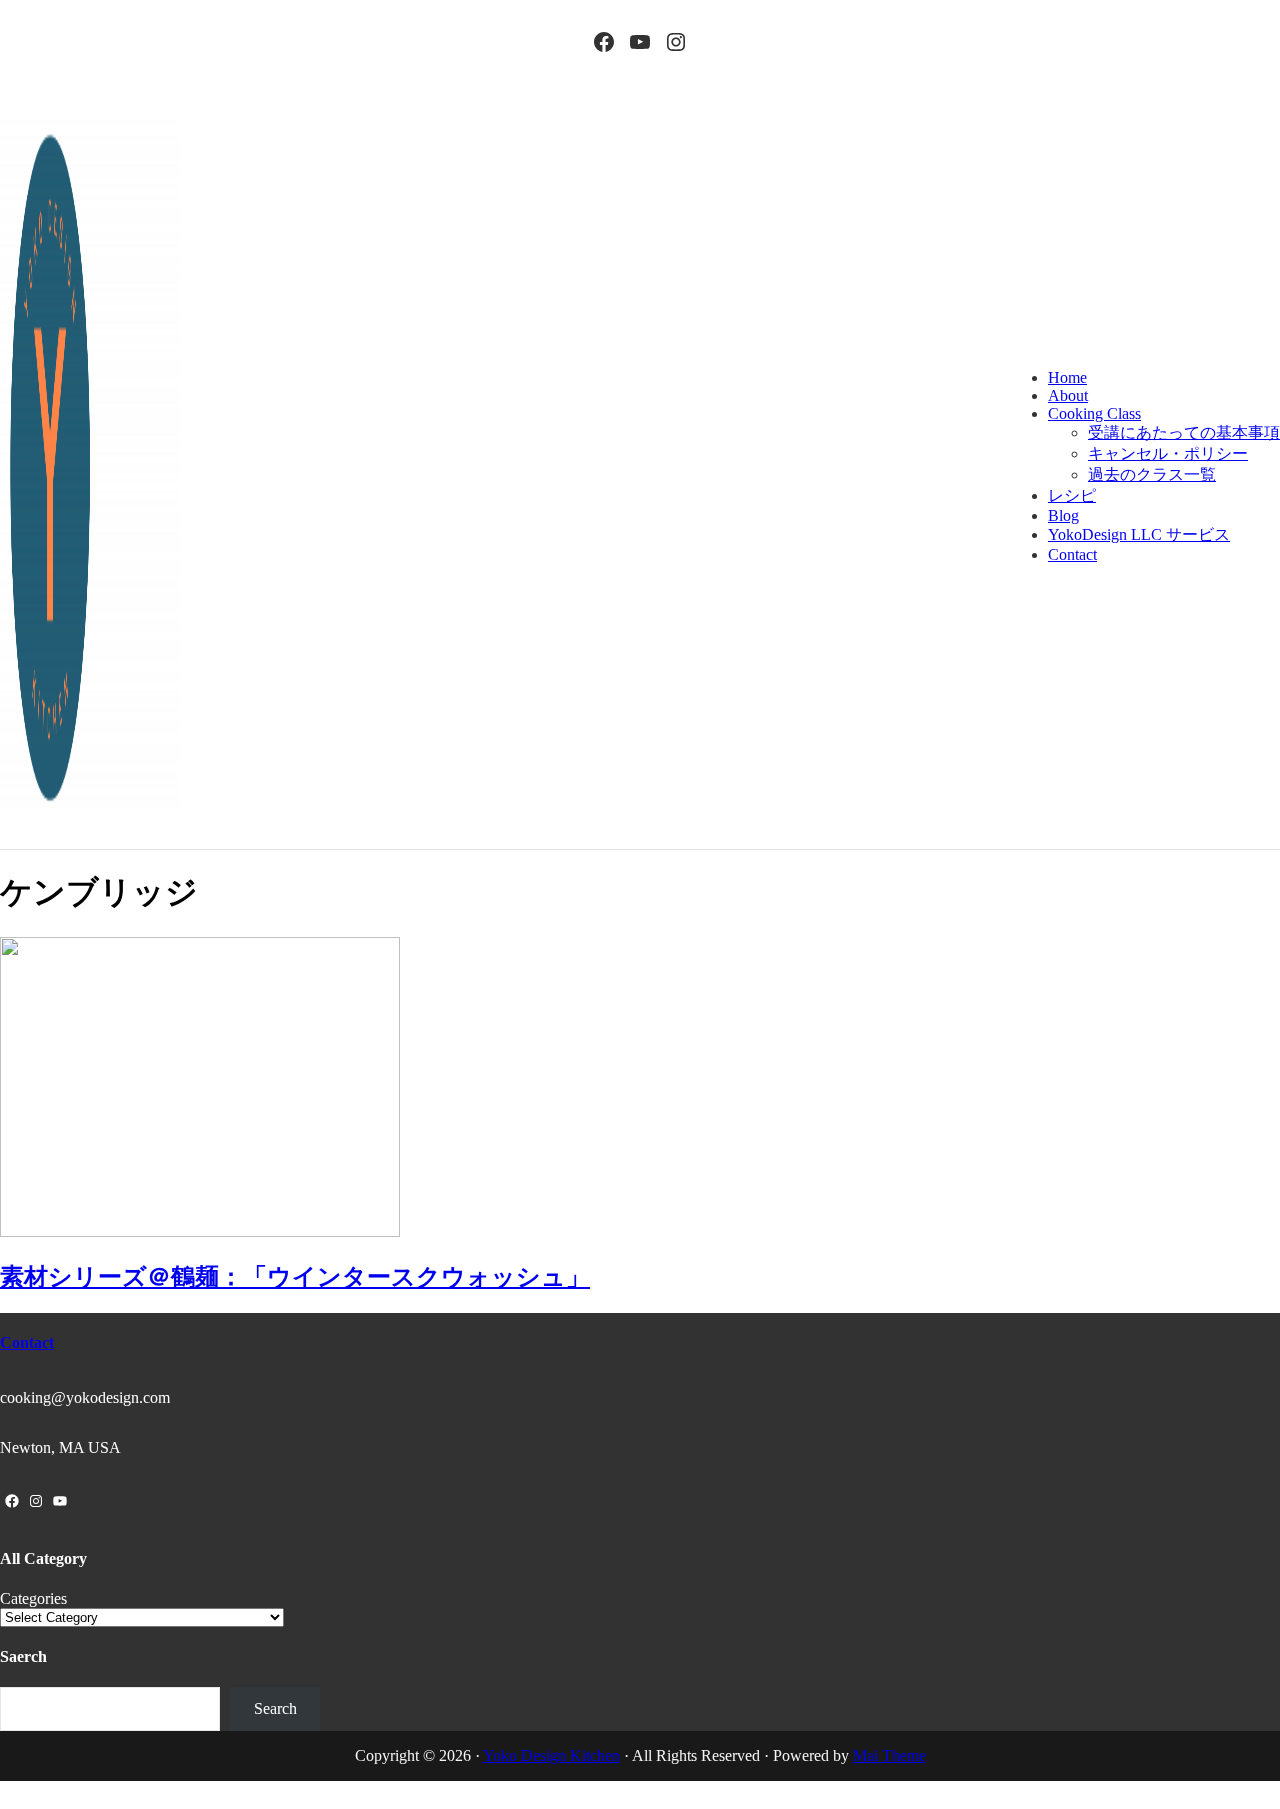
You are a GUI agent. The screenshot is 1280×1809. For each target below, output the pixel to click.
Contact (27, 1342)
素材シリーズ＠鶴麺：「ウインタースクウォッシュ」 (295, 1277)
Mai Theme (889, 1755)
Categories (33, 1598)
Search (275, 1708)
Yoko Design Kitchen (551, 1755)
